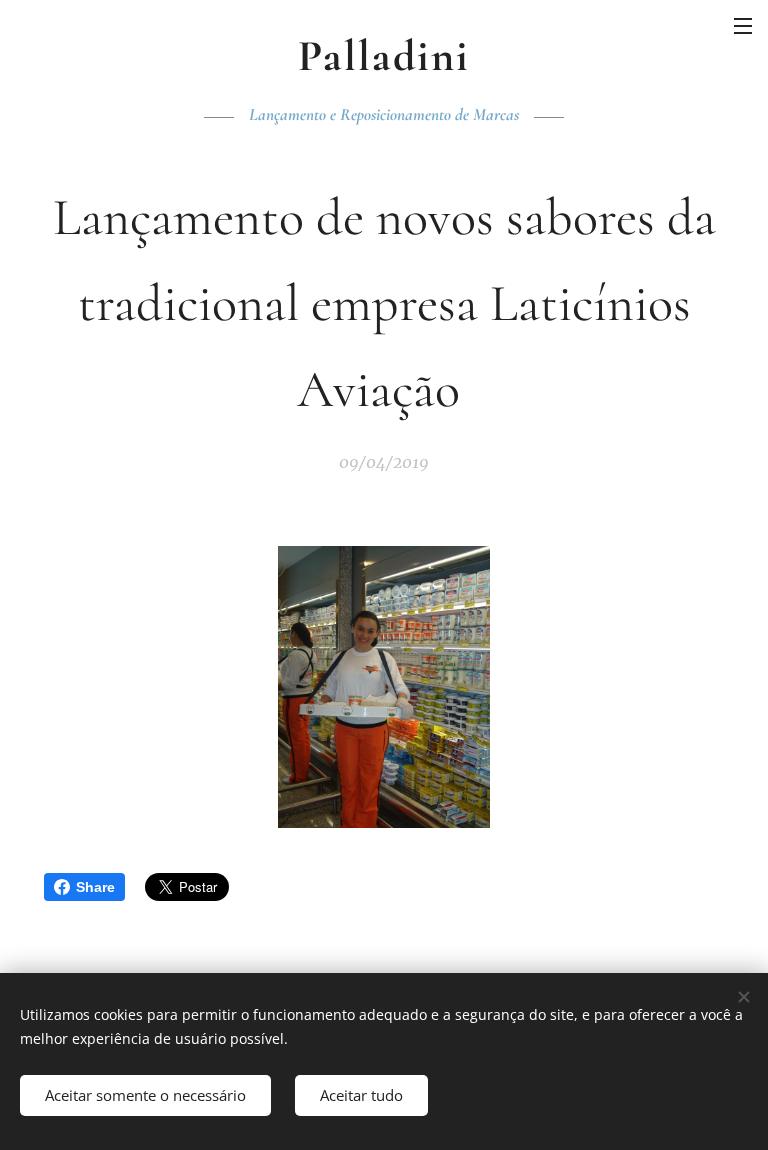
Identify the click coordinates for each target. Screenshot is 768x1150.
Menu (743, 25)
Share (95, 887)
